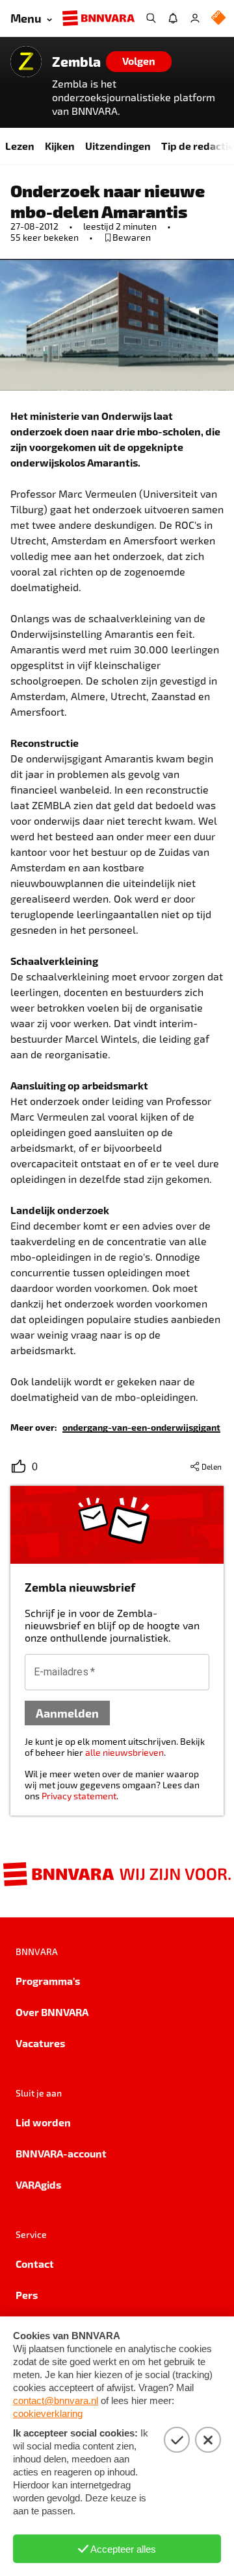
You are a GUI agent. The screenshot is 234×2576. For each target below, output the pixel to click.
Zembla (76, 62)
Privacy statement (79, 1796)
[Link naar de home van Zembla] (26, 62)
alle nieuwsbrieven (124, 1752)
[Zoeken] (151, 18)
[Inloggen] (195, 18)
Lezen (20, 146)
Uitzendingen (118, 146)
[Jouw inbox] (173, 18)
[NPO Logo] (218, 18)
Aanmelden (67, 1713)
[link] (141, 1427)
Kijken (60, 146)
